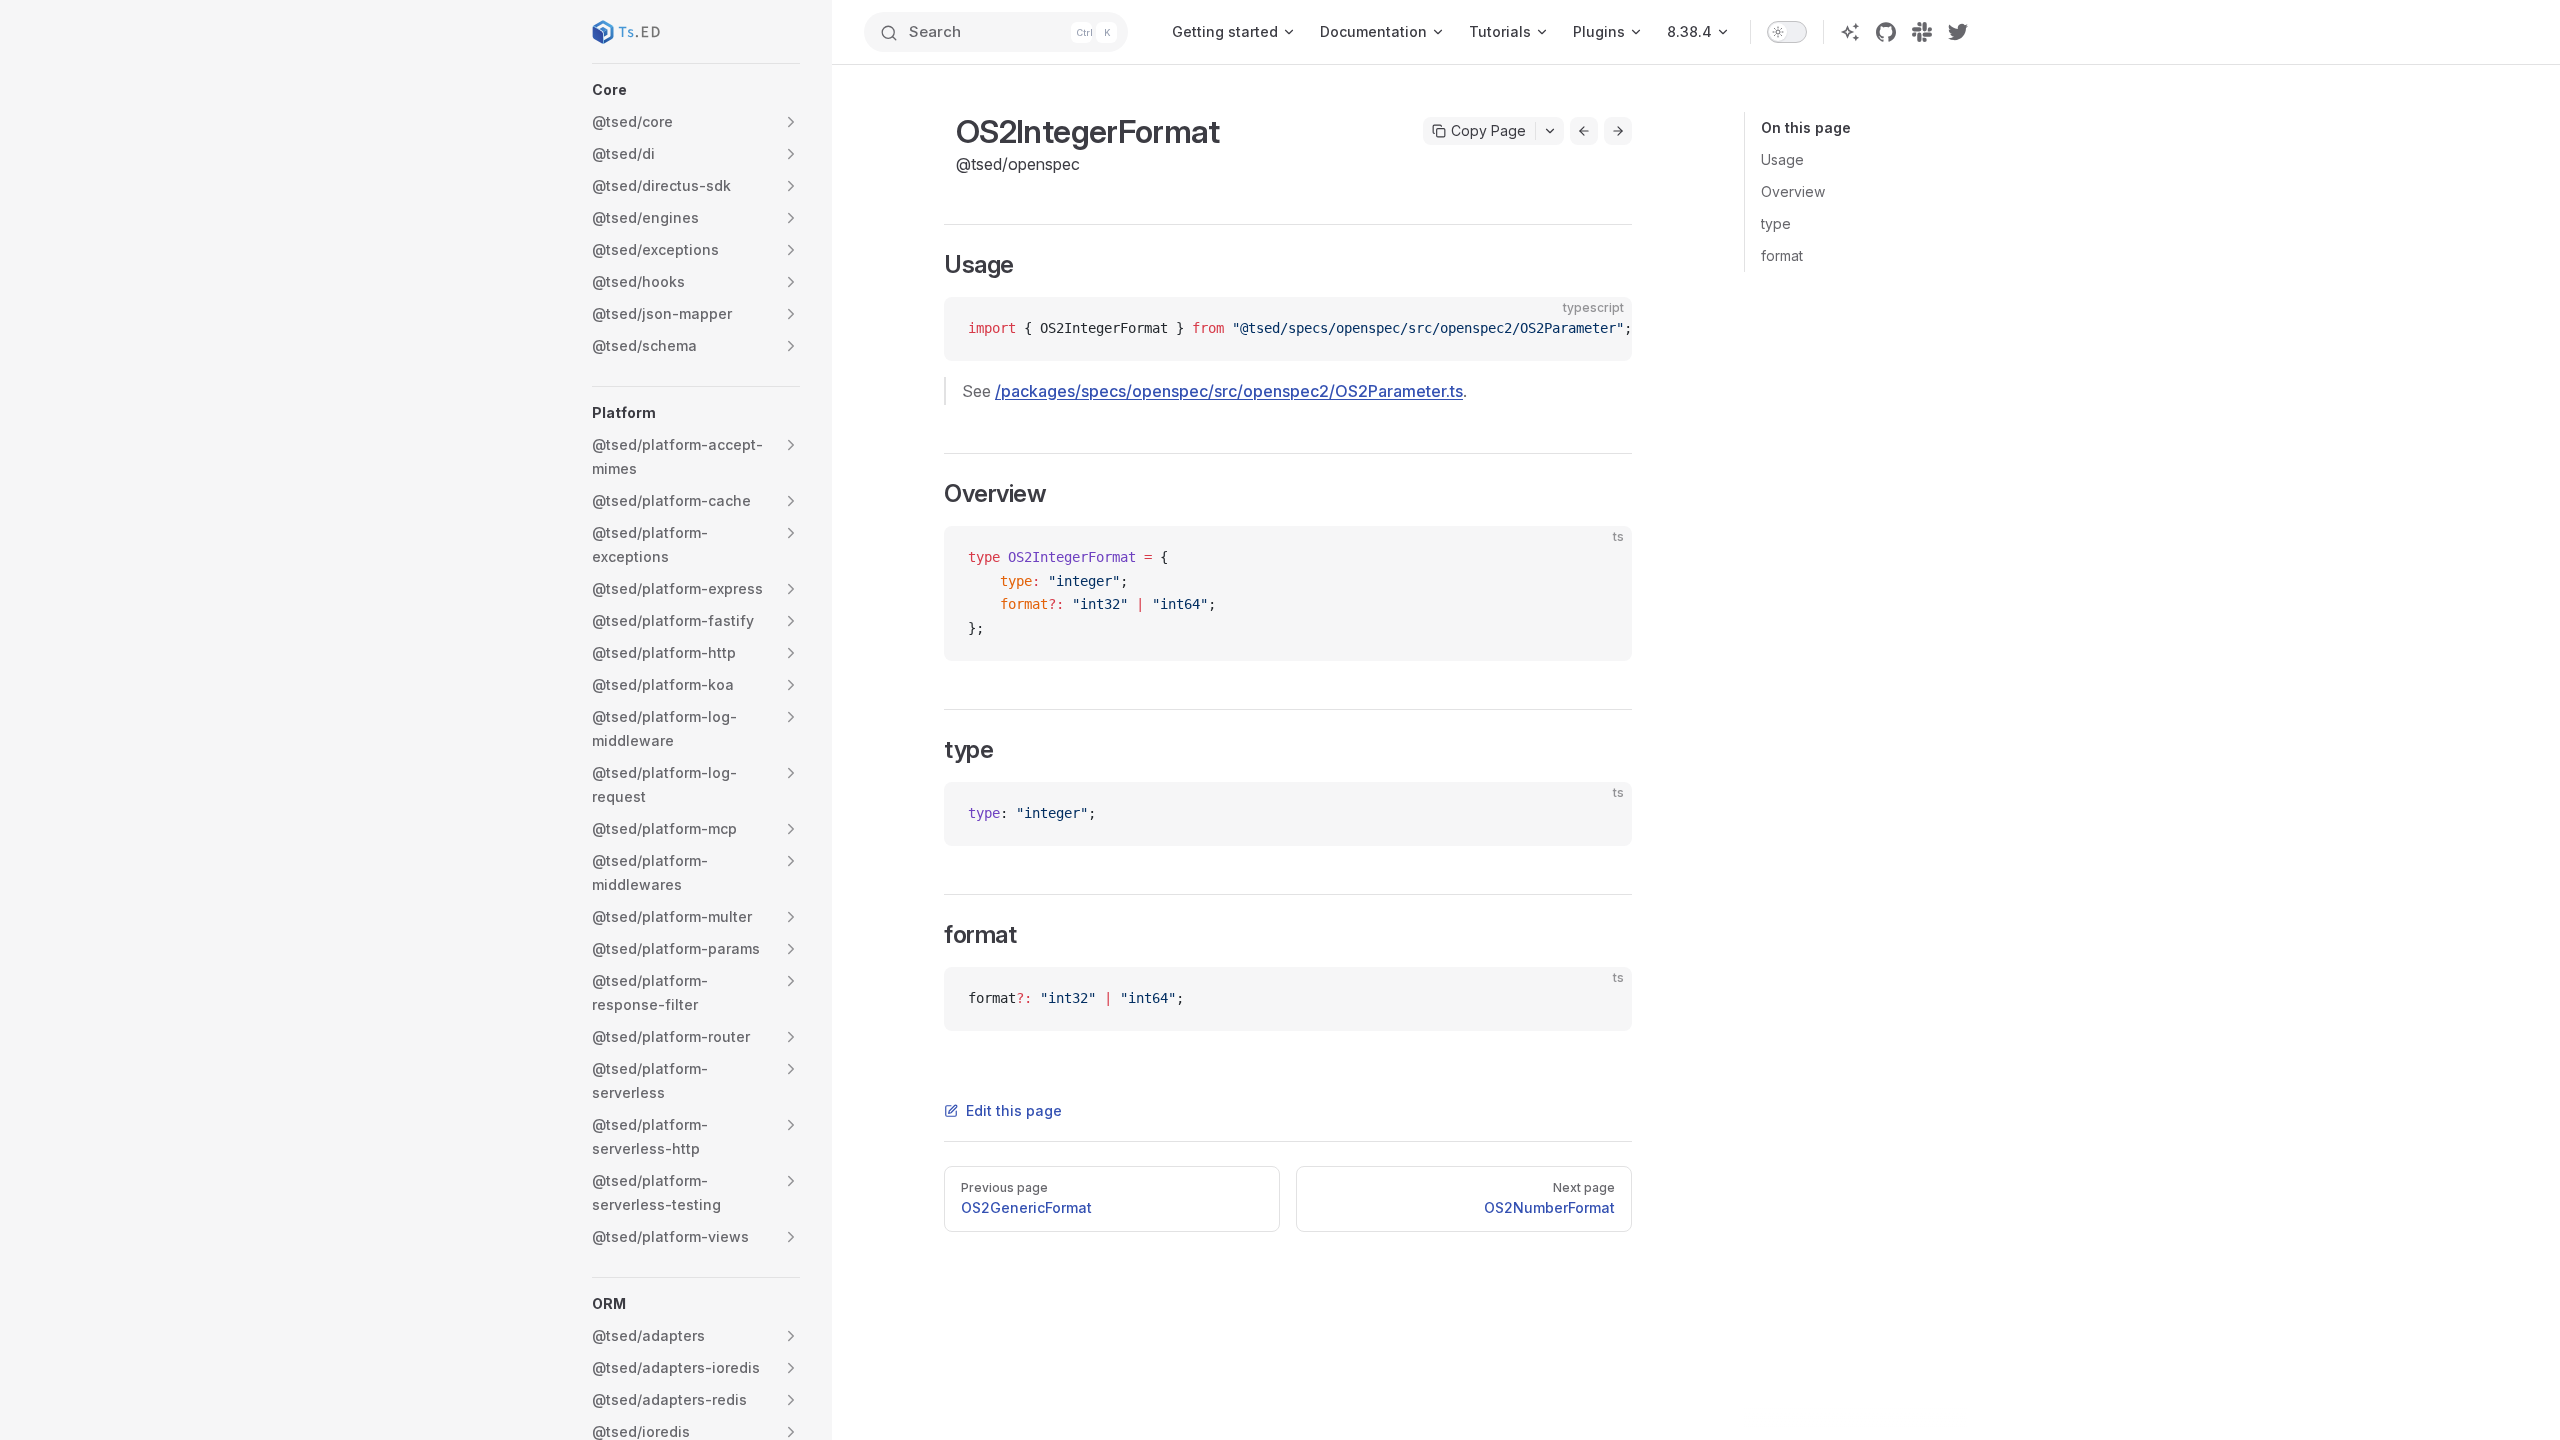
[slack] (1922, 32)
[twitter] (1958, 32)
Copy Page (1488, 130)
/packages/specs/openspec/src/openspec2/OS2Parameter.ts (1229, 391)
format (1782, 255)
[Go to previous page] (1584, 131)
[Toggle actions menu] (1550, 131)
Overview (1793, 191)
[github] (1886, 32)
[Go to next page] (1618, 131)
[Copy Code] (1600, 329)
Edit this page (1014, 1110)
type (1776, 223)
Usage (1782, 159)
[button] (696, 90)
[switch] (1787, 32)
